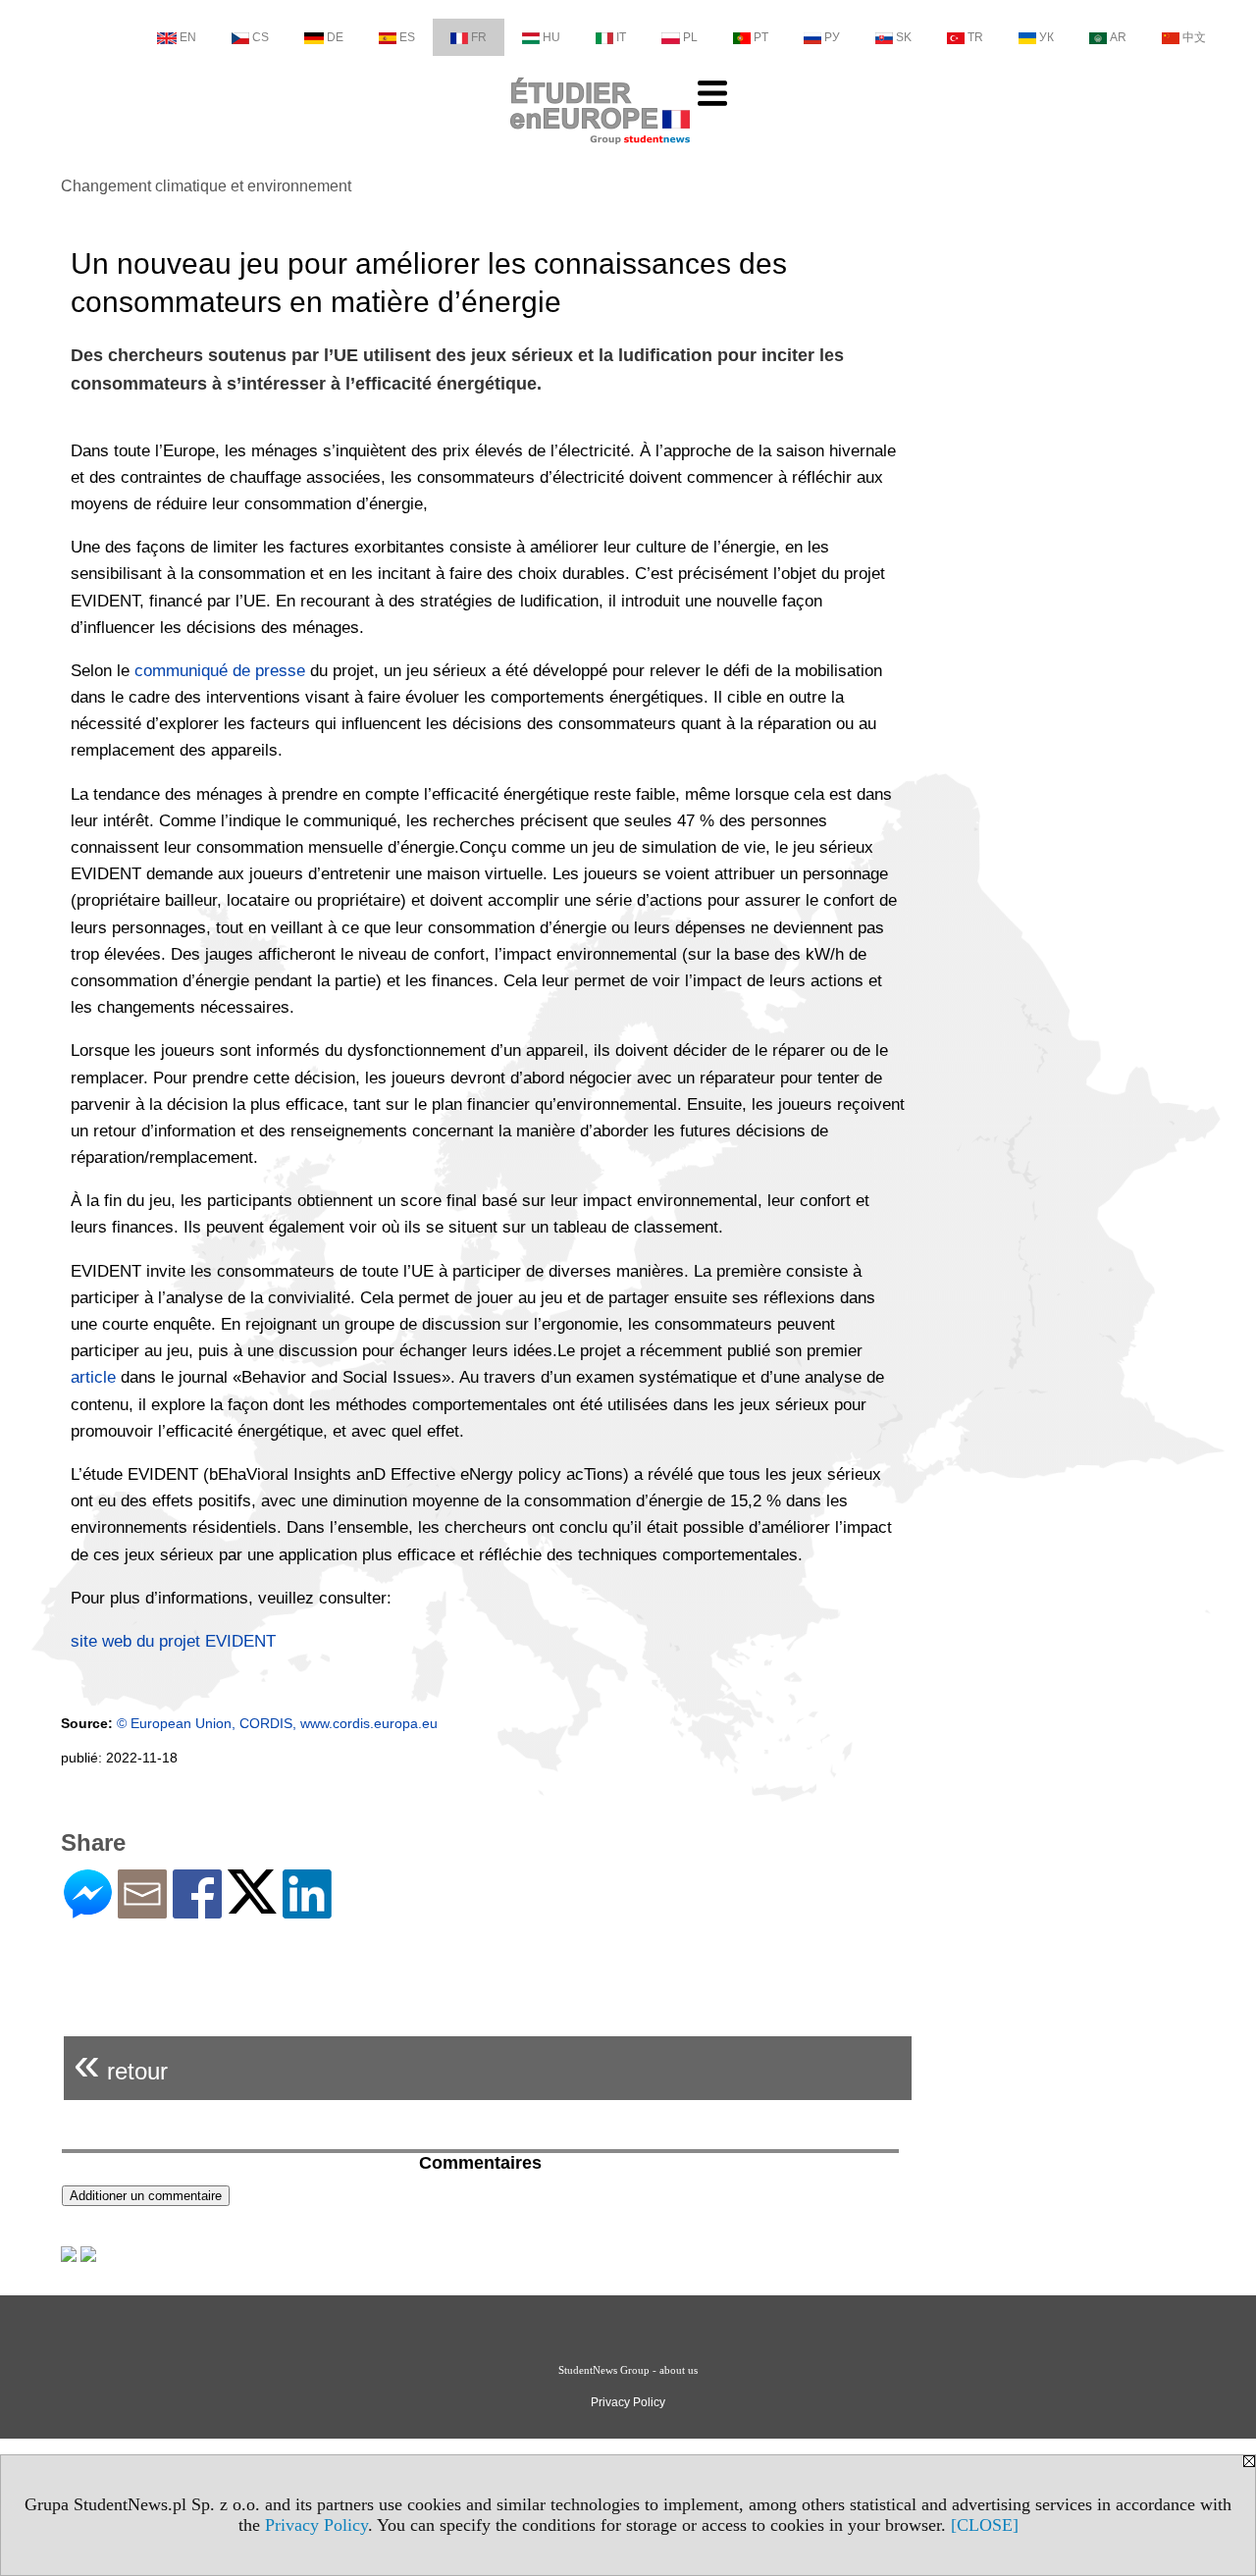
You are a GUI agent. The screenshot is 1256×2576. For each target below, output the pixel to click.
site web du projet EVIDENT (173, 1641)
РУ (832, 37)
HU (551, 37)
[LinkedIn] (307, 1910)
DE (335, 37)
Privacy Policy (316, 2525)
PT (761, 37)
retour (121, 2063)
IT (621, 37)
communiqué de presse (220, 671)
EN (188, 37)
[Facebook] (197, 1910)
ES (407, 37)
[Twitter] (252, 1905)
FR (479, 37)
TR (975, 37)
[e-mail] (142, 1910)
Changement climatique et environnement (206, 186)
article (93, 1377)
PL (690, 37)
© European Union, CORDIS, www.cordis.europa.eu (277, 1723)
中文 (1194, 37)
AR (1118, 37)
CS (261, 37)
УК (1047, 37)
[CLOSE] (985, 2525)
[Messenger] (88, 1910)
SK (904, 37)
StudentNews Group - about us (628, 2370)
